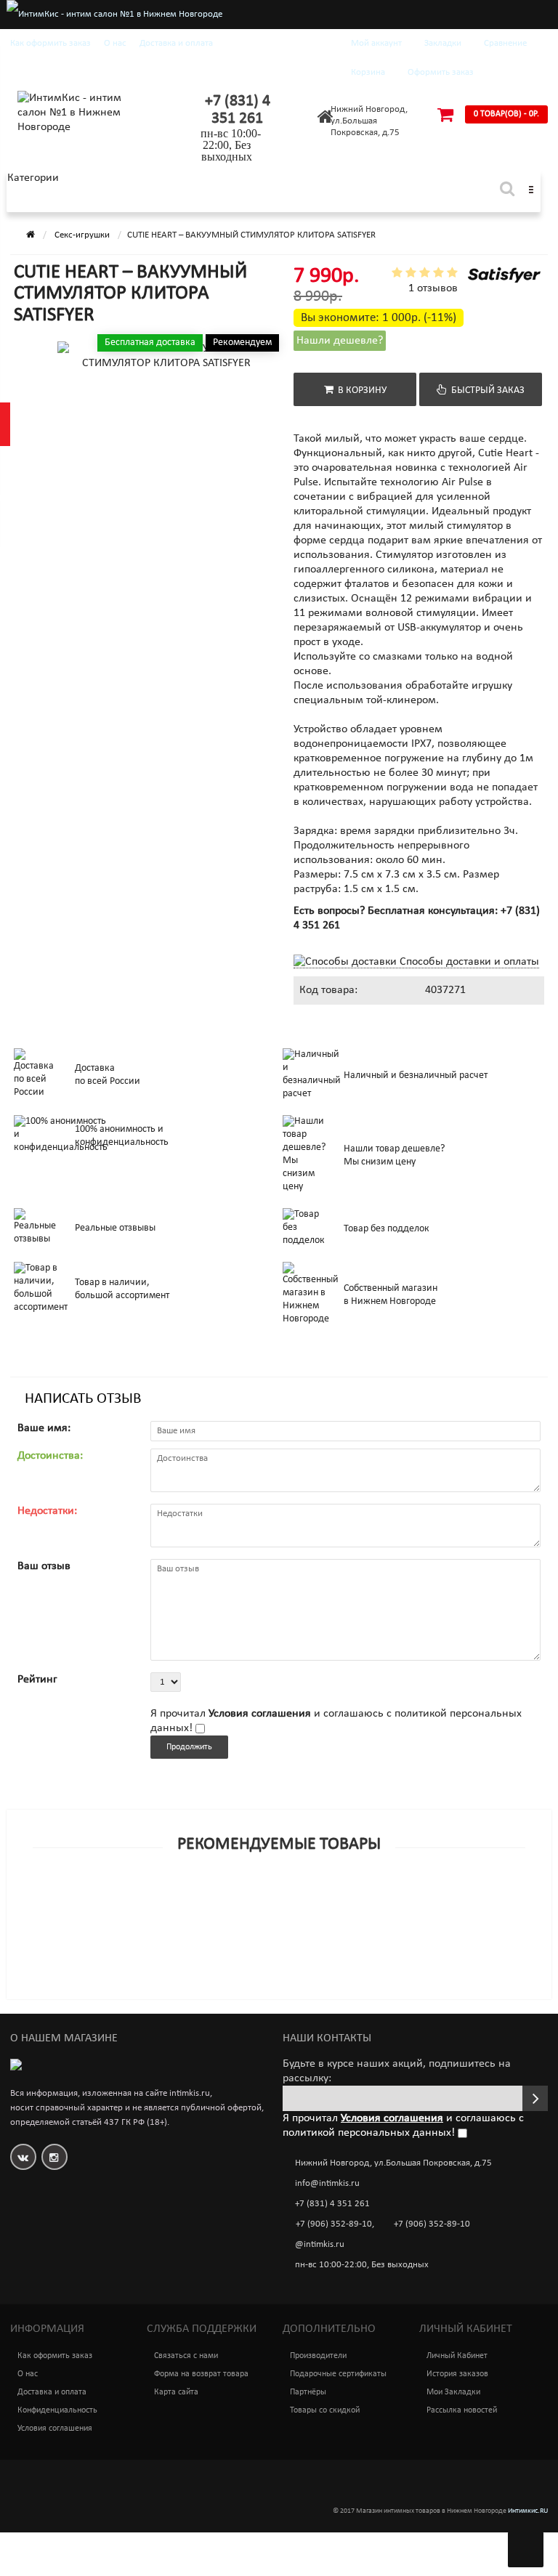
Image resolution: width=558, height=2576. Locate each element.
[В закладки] (278, 1918)
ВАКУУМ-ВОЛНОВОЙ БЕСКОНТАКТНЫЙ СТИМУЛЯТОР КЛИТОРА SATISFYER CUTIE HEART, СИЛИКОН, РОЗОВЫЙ (266, 1945)
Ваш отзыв (44, 1566)
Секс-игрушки (82, 235)
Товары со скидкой (325, 2410)
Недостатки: (47, 1511)
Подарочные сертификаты (338, 2374)
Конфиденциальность (57, 2410)
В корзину (360, 390)
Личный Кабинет (457, 2356)
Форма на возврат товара (201, 2374)
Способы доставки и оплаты (468, 962)
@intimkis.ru (320, 2244)
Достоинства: (50, 1456)
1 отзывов (433, 288)
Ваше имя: (44, 1428)
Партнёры (308, 2392)
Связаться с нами (186, 2356)
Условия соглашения (55, 2429)
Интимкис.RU (528, 2511)
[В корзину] (245, 1918)
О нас (115, 43)
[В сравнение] (312, 1918)
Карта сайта (176, 2392)
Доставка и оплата (176, 43)
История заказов (457, 2374)
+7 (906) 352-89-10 (334, 2224)
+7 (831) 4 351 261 (238, 110)
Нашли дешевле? (340, 341)
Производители (318, 2356)
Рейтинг (37, 1680)
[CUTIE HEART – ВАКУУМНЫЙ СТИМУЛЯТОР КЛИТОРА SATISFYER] (52, 385)
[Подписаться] (535, 2098)
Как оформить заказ (50, 43)
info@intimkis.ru (327, 2183)
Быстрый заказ (486, 390)
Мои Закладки (453, 2392)
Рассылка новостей (462, 2410)
